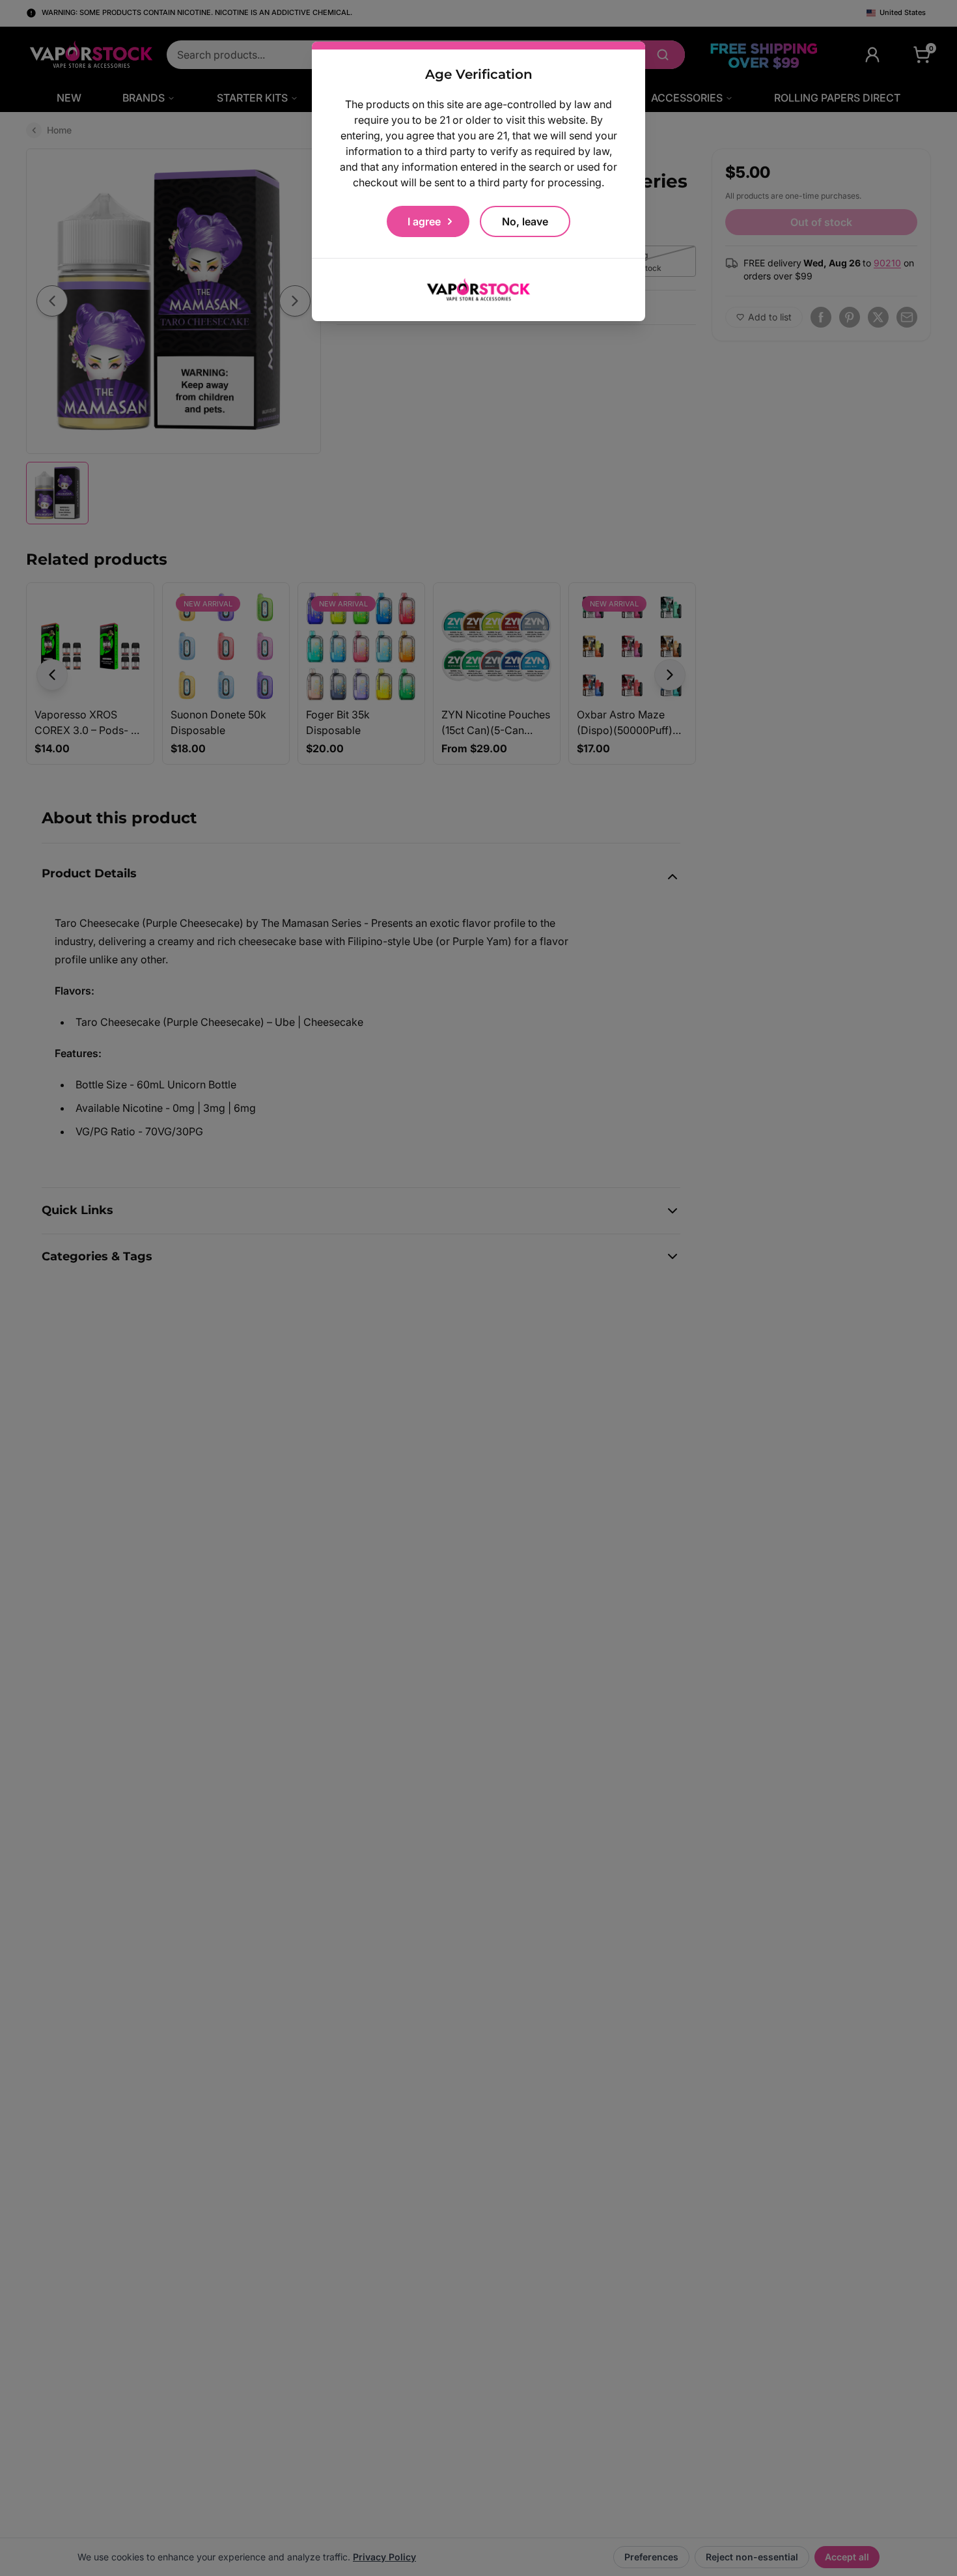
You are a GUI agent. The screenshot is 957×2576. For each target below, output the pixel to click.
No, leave (525, 221)
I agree (424, 221)
